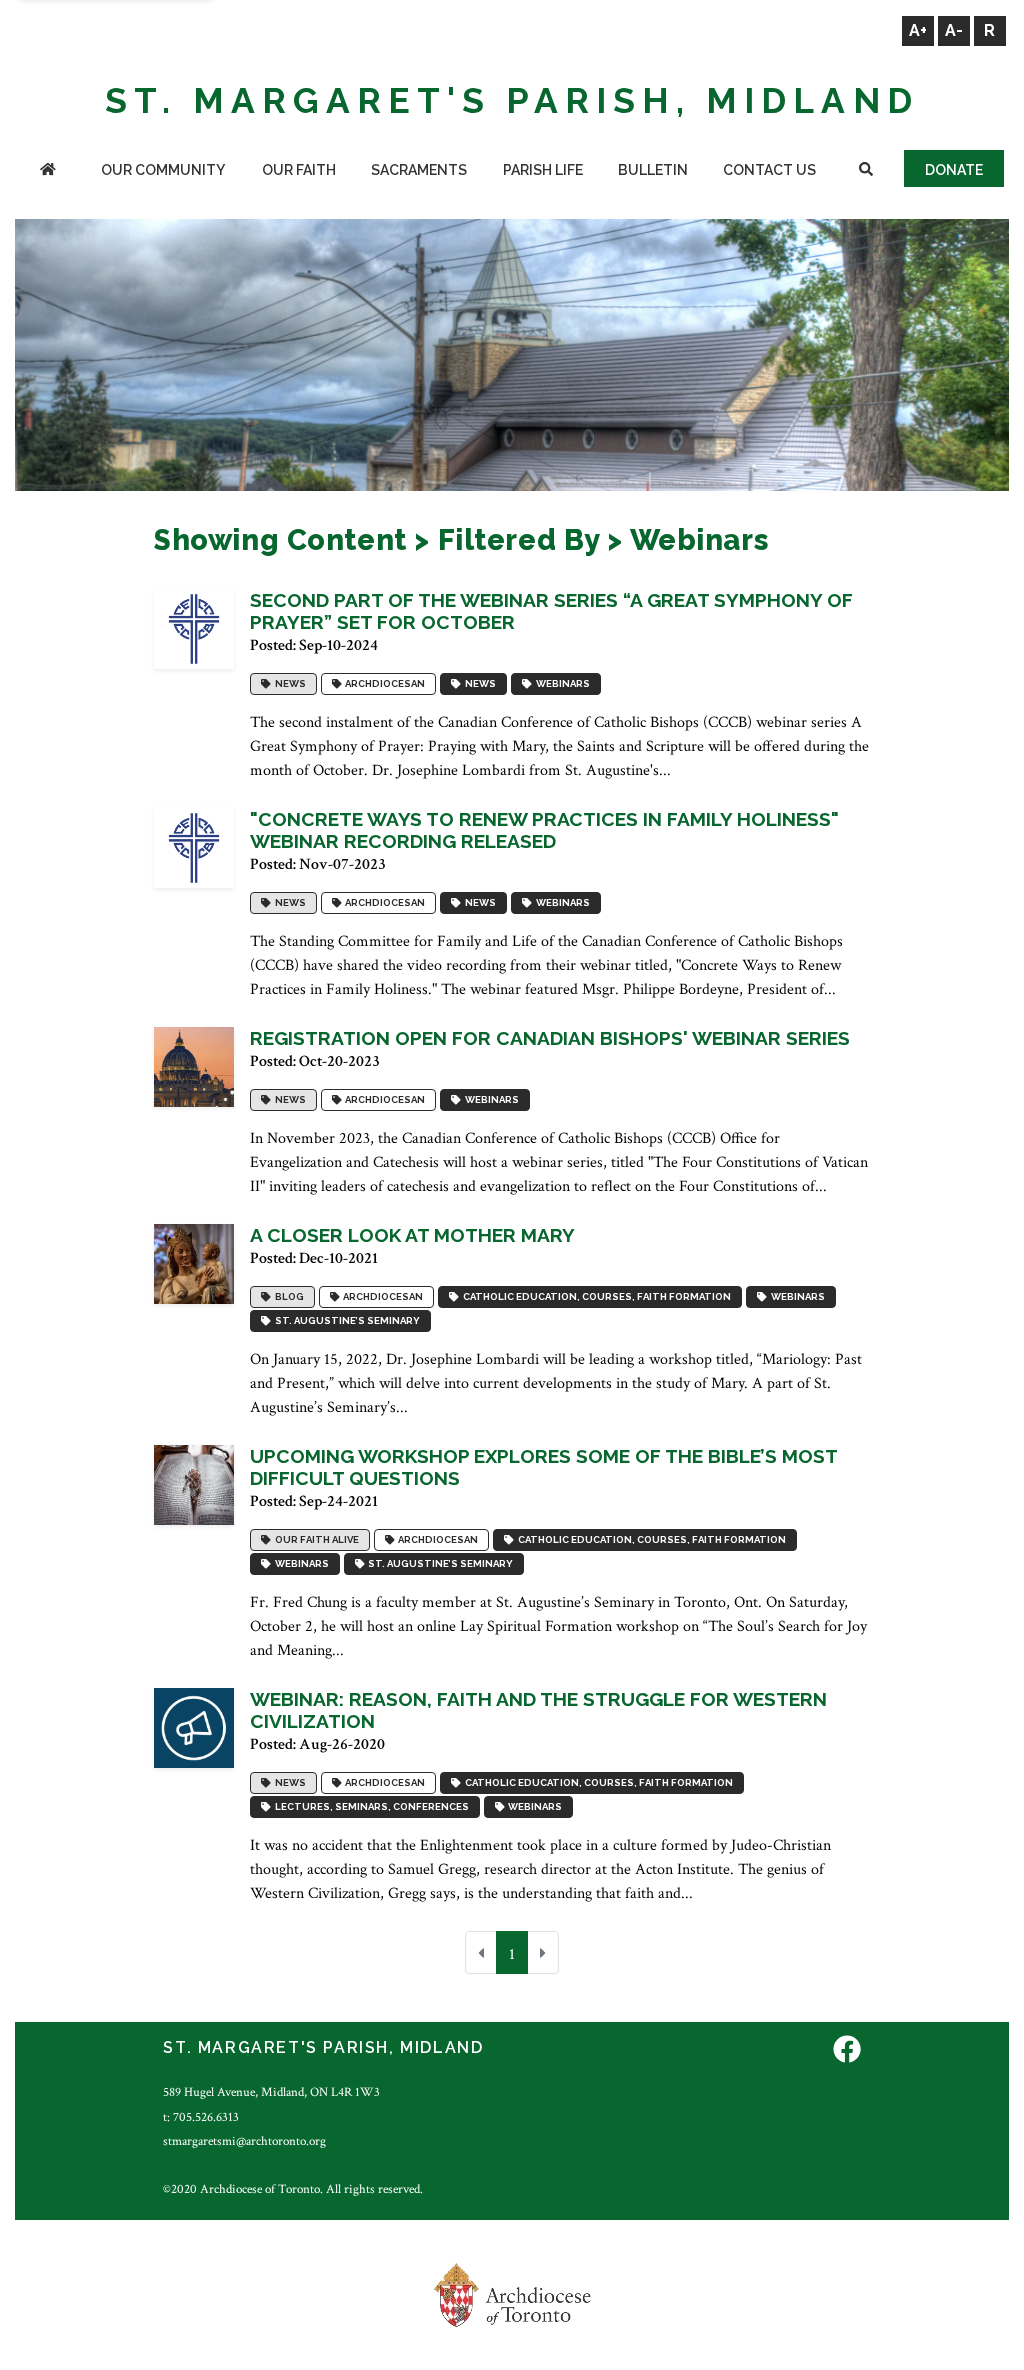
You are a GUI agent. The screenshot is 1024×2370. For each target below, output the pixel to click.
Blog (287, 1296)
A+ (918, 30)
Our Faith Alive (315, 1539)
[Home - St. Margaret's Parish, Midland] (48, 171)
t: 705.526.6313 (201, 2117)
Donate (954, 170)
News (288, 683)
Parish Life (543, 170)
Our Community (163, 170)
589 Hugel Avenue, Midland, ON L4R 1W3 (271, 2092)
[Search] (866, 171)
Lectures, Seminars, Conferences (370, 1806)
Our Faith (299, 170)
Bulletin (653, 170)
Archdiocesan (383, 683)
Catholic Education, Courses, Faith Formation (595, 1296)
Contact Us (769, 170)
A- (954, 30)
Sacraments (419, 170)
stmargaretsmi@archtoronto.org (244, 2141)
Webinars (561, 683)
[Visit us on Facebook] (847, 2050)
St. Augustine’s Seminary (345, 1320)
